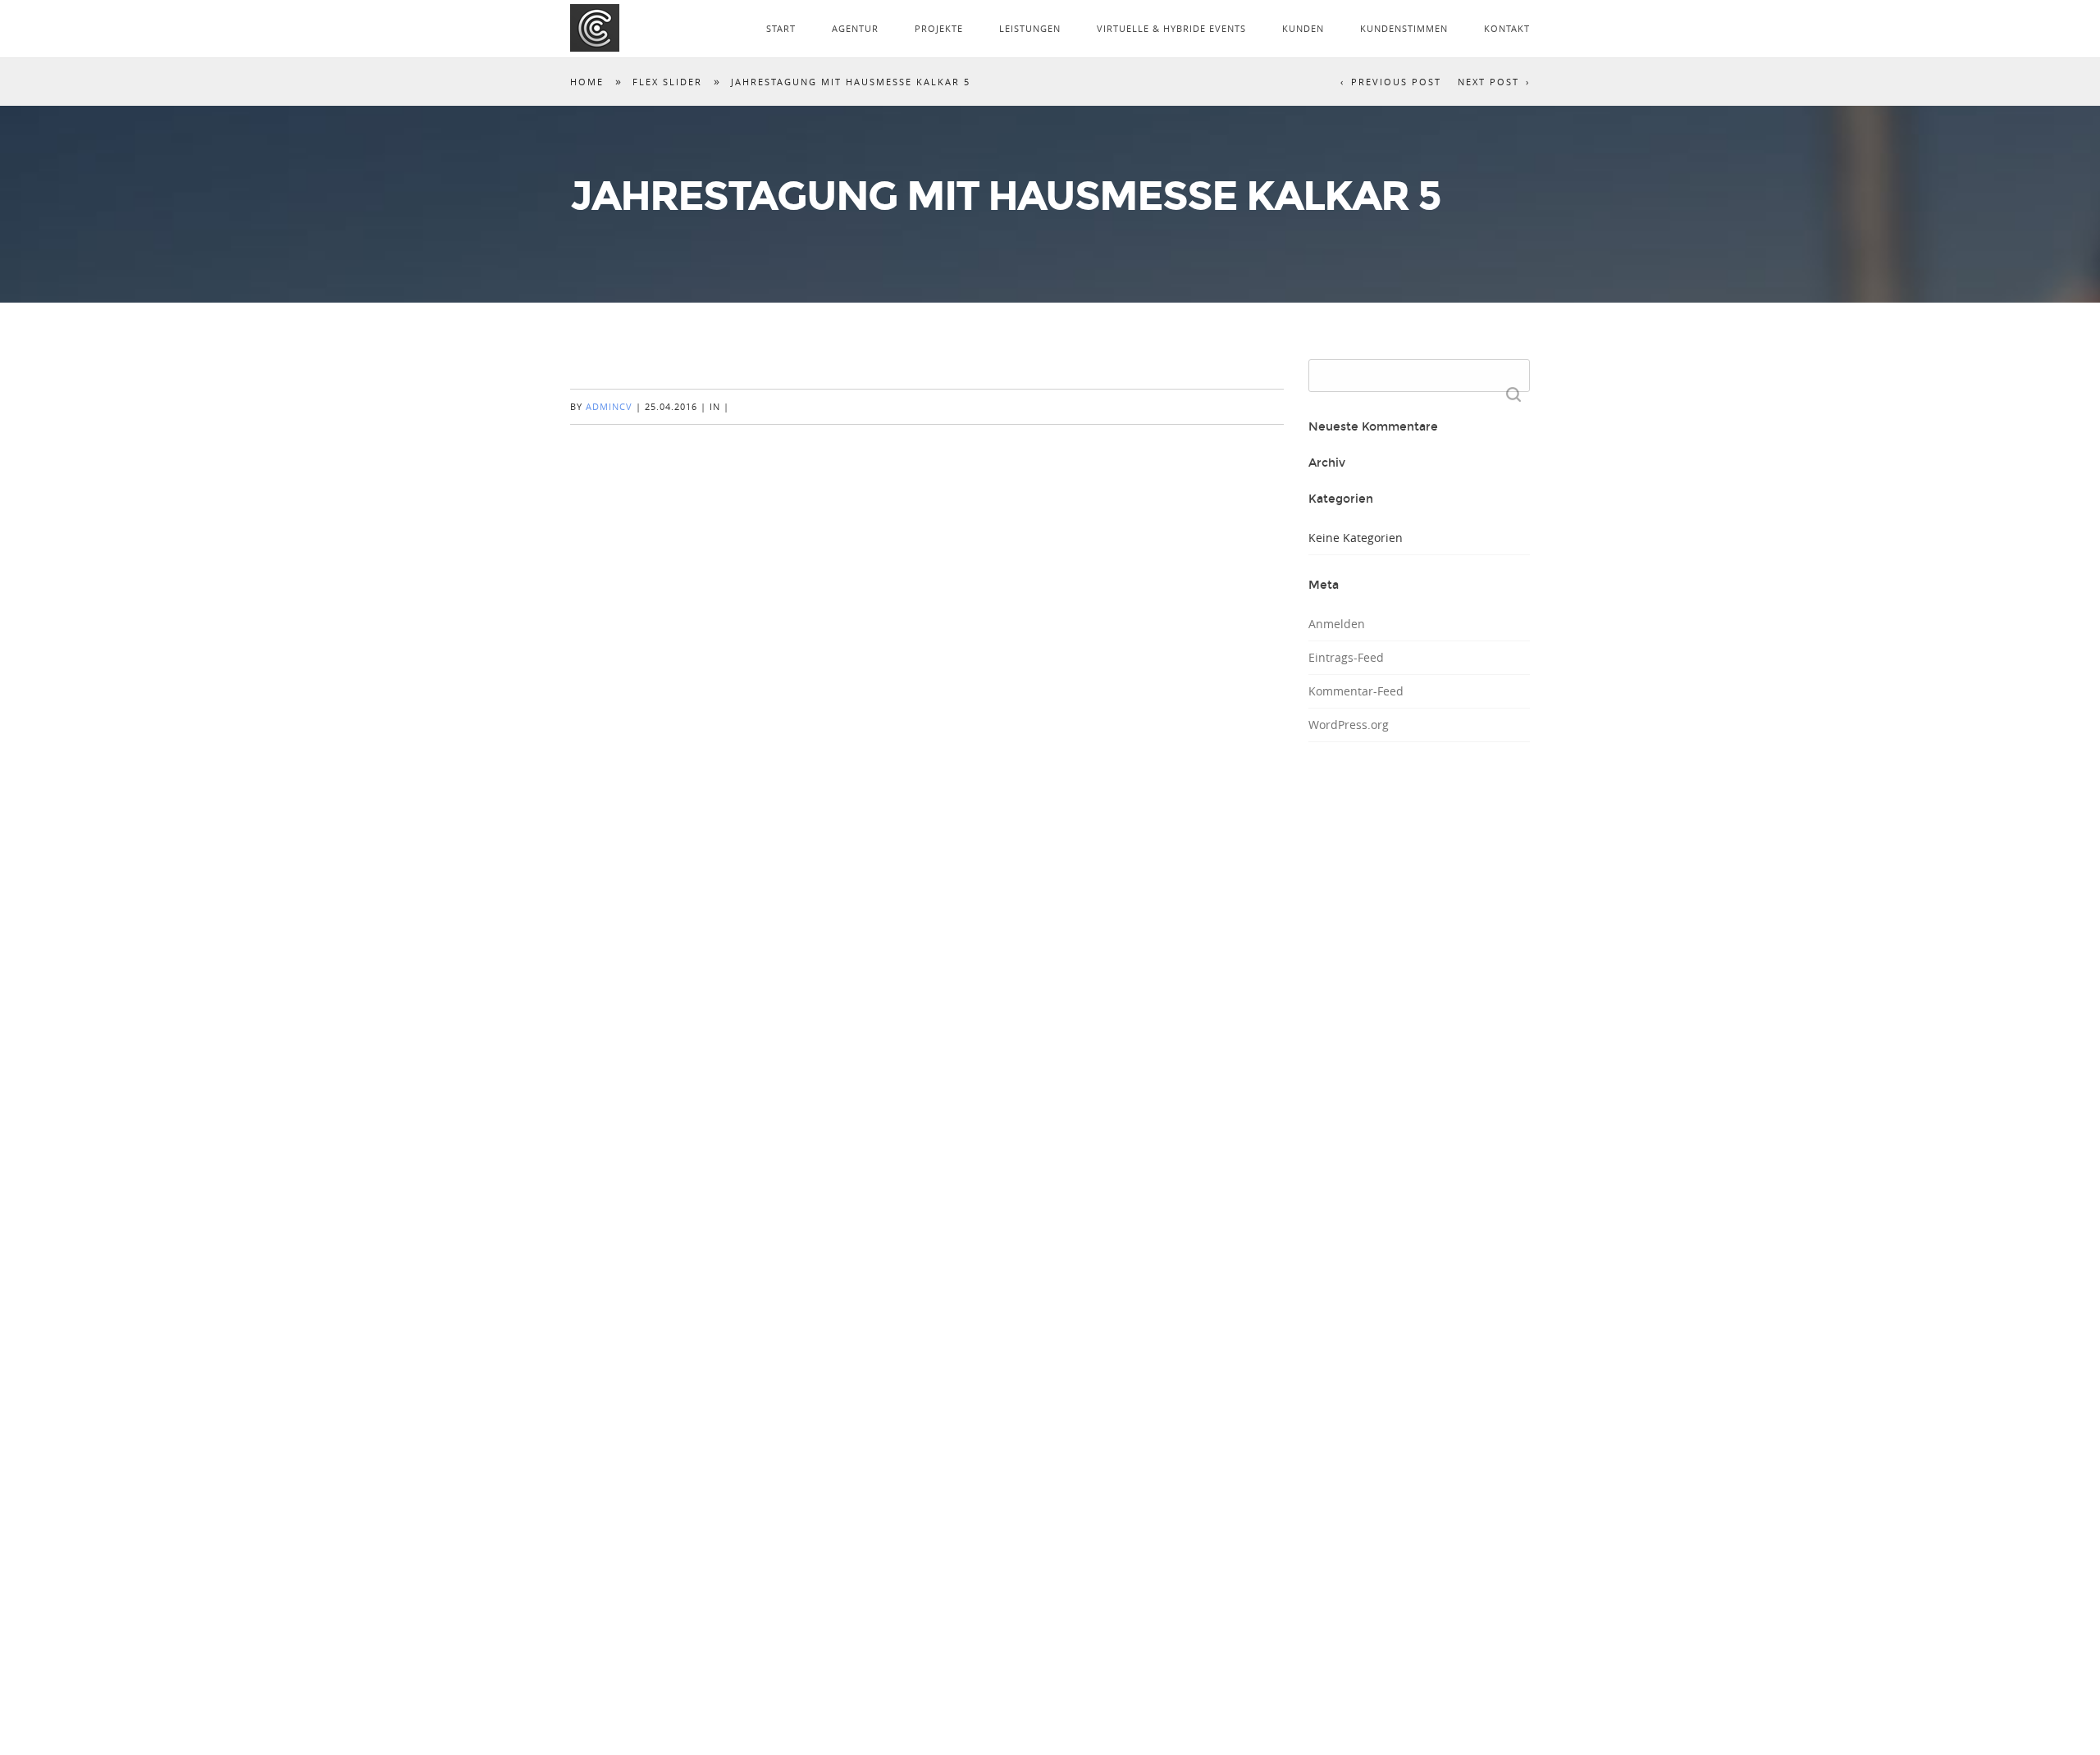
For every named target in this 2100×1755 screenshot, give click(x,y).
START (781, 28)
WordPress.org (1349, 725)
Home (587, 82)
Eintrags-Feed (1346, 657)
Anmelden (1337, 624)
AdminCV (609, 406)
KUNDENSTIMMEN (1404, 28)
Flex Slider (667, 82)
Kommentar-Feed (1356, 691)
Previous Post (1396, 82)
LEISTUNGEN (1030, 28)
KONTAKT (1507, 28)
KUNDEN (1303, 28)
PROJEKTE (939, 28)
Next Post (1488, 82)
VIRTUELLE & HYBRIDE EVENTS (1171, 28)
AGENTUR (855, 28)
